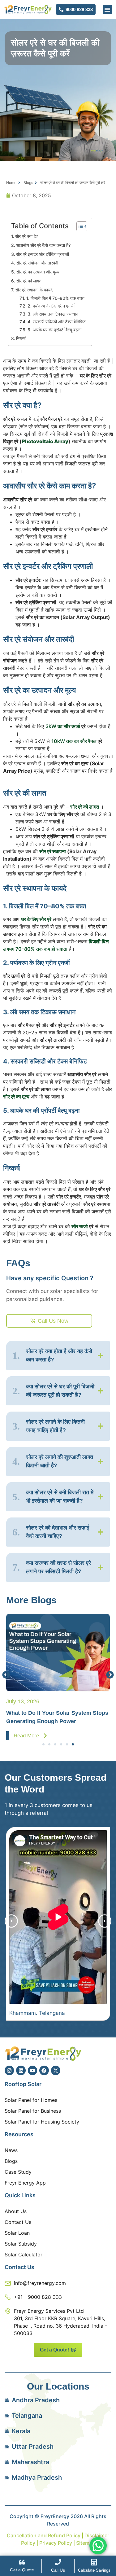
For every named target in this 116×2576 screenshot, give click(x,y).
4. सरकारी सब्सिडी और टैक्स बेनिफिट (57, 322)
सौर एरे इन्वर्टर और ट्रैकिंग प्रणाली (43, 254)
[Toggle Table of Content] (79, 226)
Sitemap (86, 2543)
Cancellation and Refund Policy (44, 2535)
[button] (107, 10)
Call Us (58, 2570)
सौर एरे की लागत (29, 281)
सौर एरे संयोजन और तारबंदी (37, 263)
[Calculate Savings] (94, 2562)
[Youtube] (32, 2070)
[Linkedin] (21, 2070)
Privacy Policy (55, 2543)
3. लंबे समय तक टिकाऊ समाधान (53, 314)
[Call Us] (58, 2562)
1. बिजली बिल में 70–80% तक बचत (55, 298)
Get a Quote (22, 2570)
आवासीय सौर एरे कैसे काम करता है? (43, 245)
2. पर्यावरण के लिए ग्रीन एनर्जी (51, 306)
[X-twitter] (56, 2070)
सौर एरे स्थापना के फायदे (34, 290)
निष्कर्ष (21, 338)
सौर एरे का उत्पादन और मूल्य (38, 272)
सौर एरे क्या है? (27, 236)
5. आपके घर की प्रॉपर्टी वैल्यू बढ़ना (54, 330)
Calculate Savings (94, 2570)
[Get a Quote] (22, 2562)
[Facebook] (44, 2070)
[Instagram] (9, 2070)
